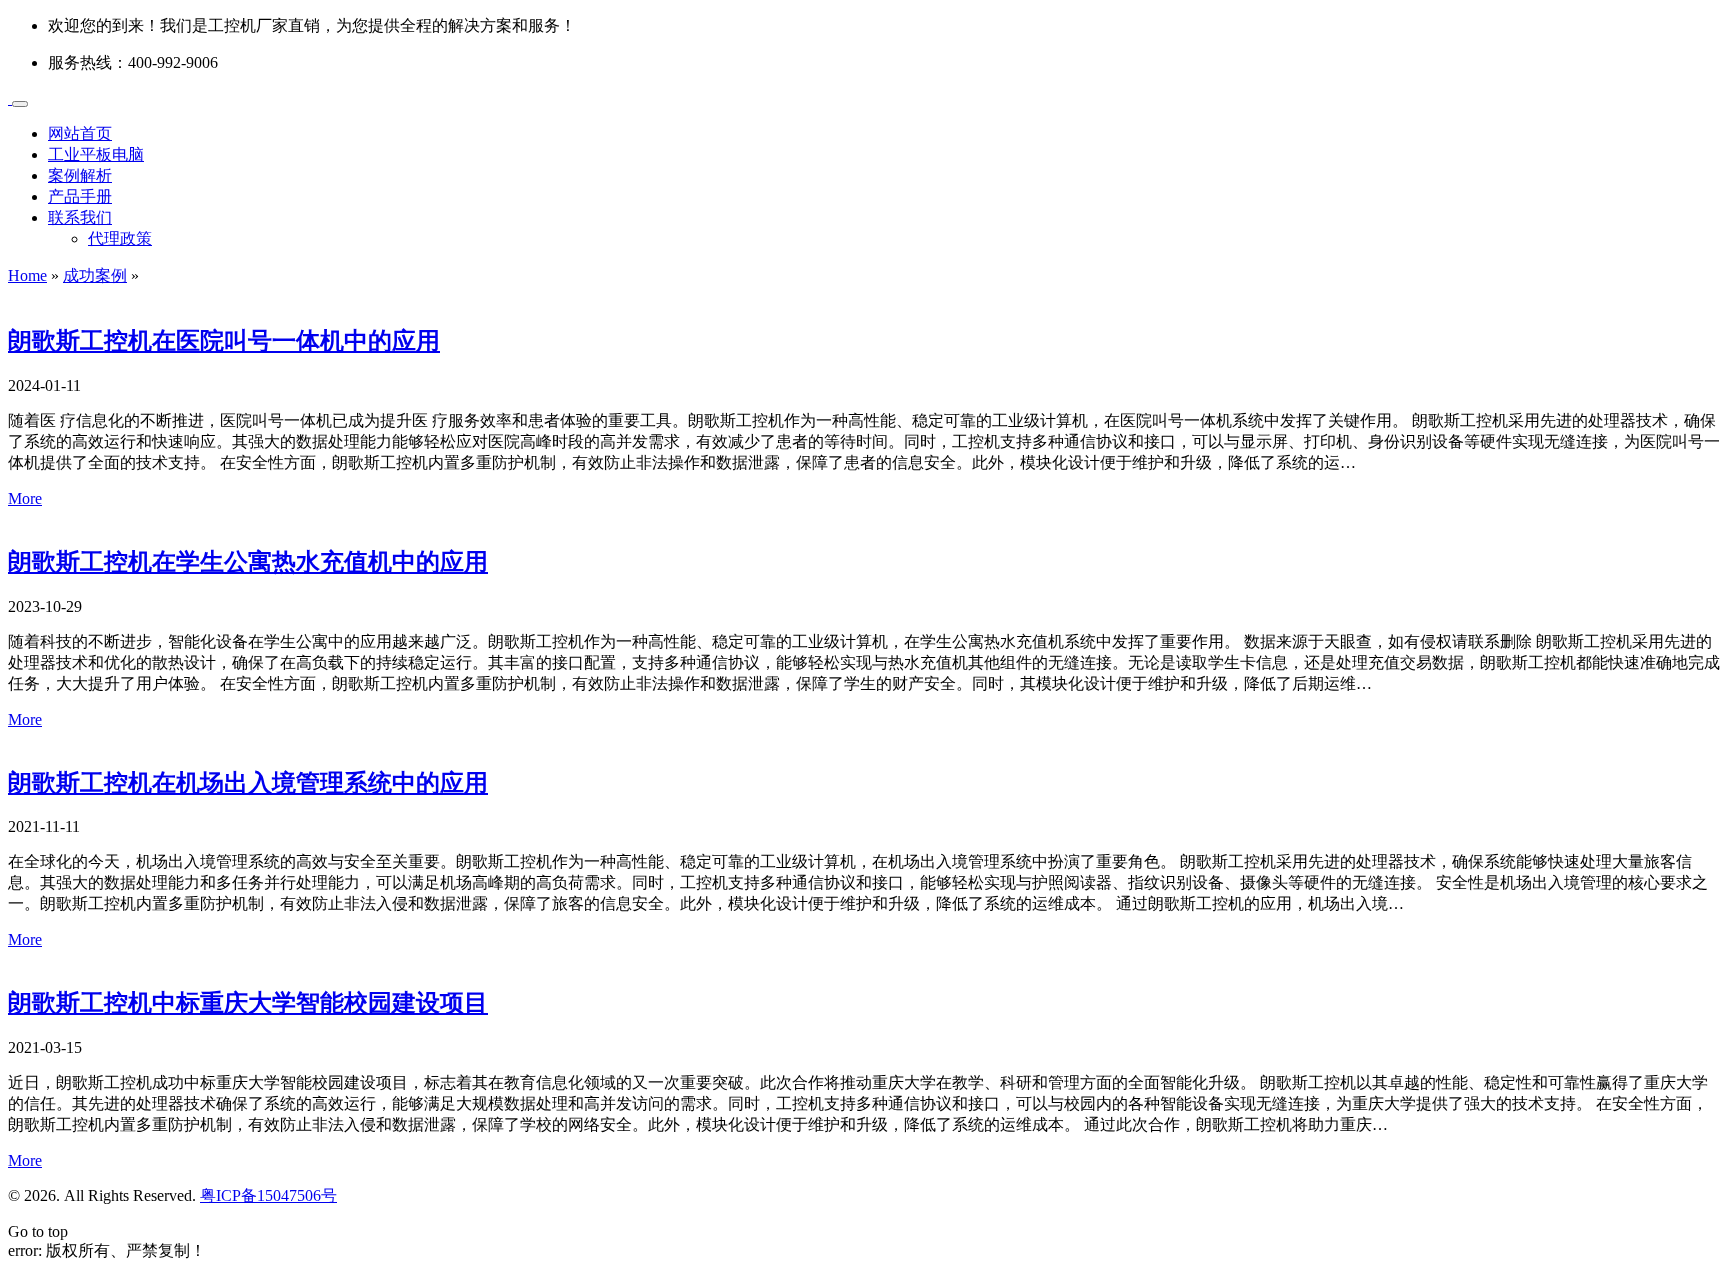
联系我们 (80, 217)
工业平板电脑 (96, 154)
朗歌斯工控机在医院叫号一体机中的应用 (224, 341)
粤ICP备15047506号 (268, 1195)
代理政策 (120, 238)
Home (27, 275)
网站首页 (80, 133)
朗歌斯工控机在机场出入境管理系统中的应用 (248, 783)
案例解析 (80, 175)
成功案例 (95, 275)
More (25, 498)
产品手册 (80, 196)
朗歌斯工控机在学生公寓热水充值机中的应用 (248, 562)
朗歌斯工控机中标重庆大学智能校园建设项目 (248, 1003)
